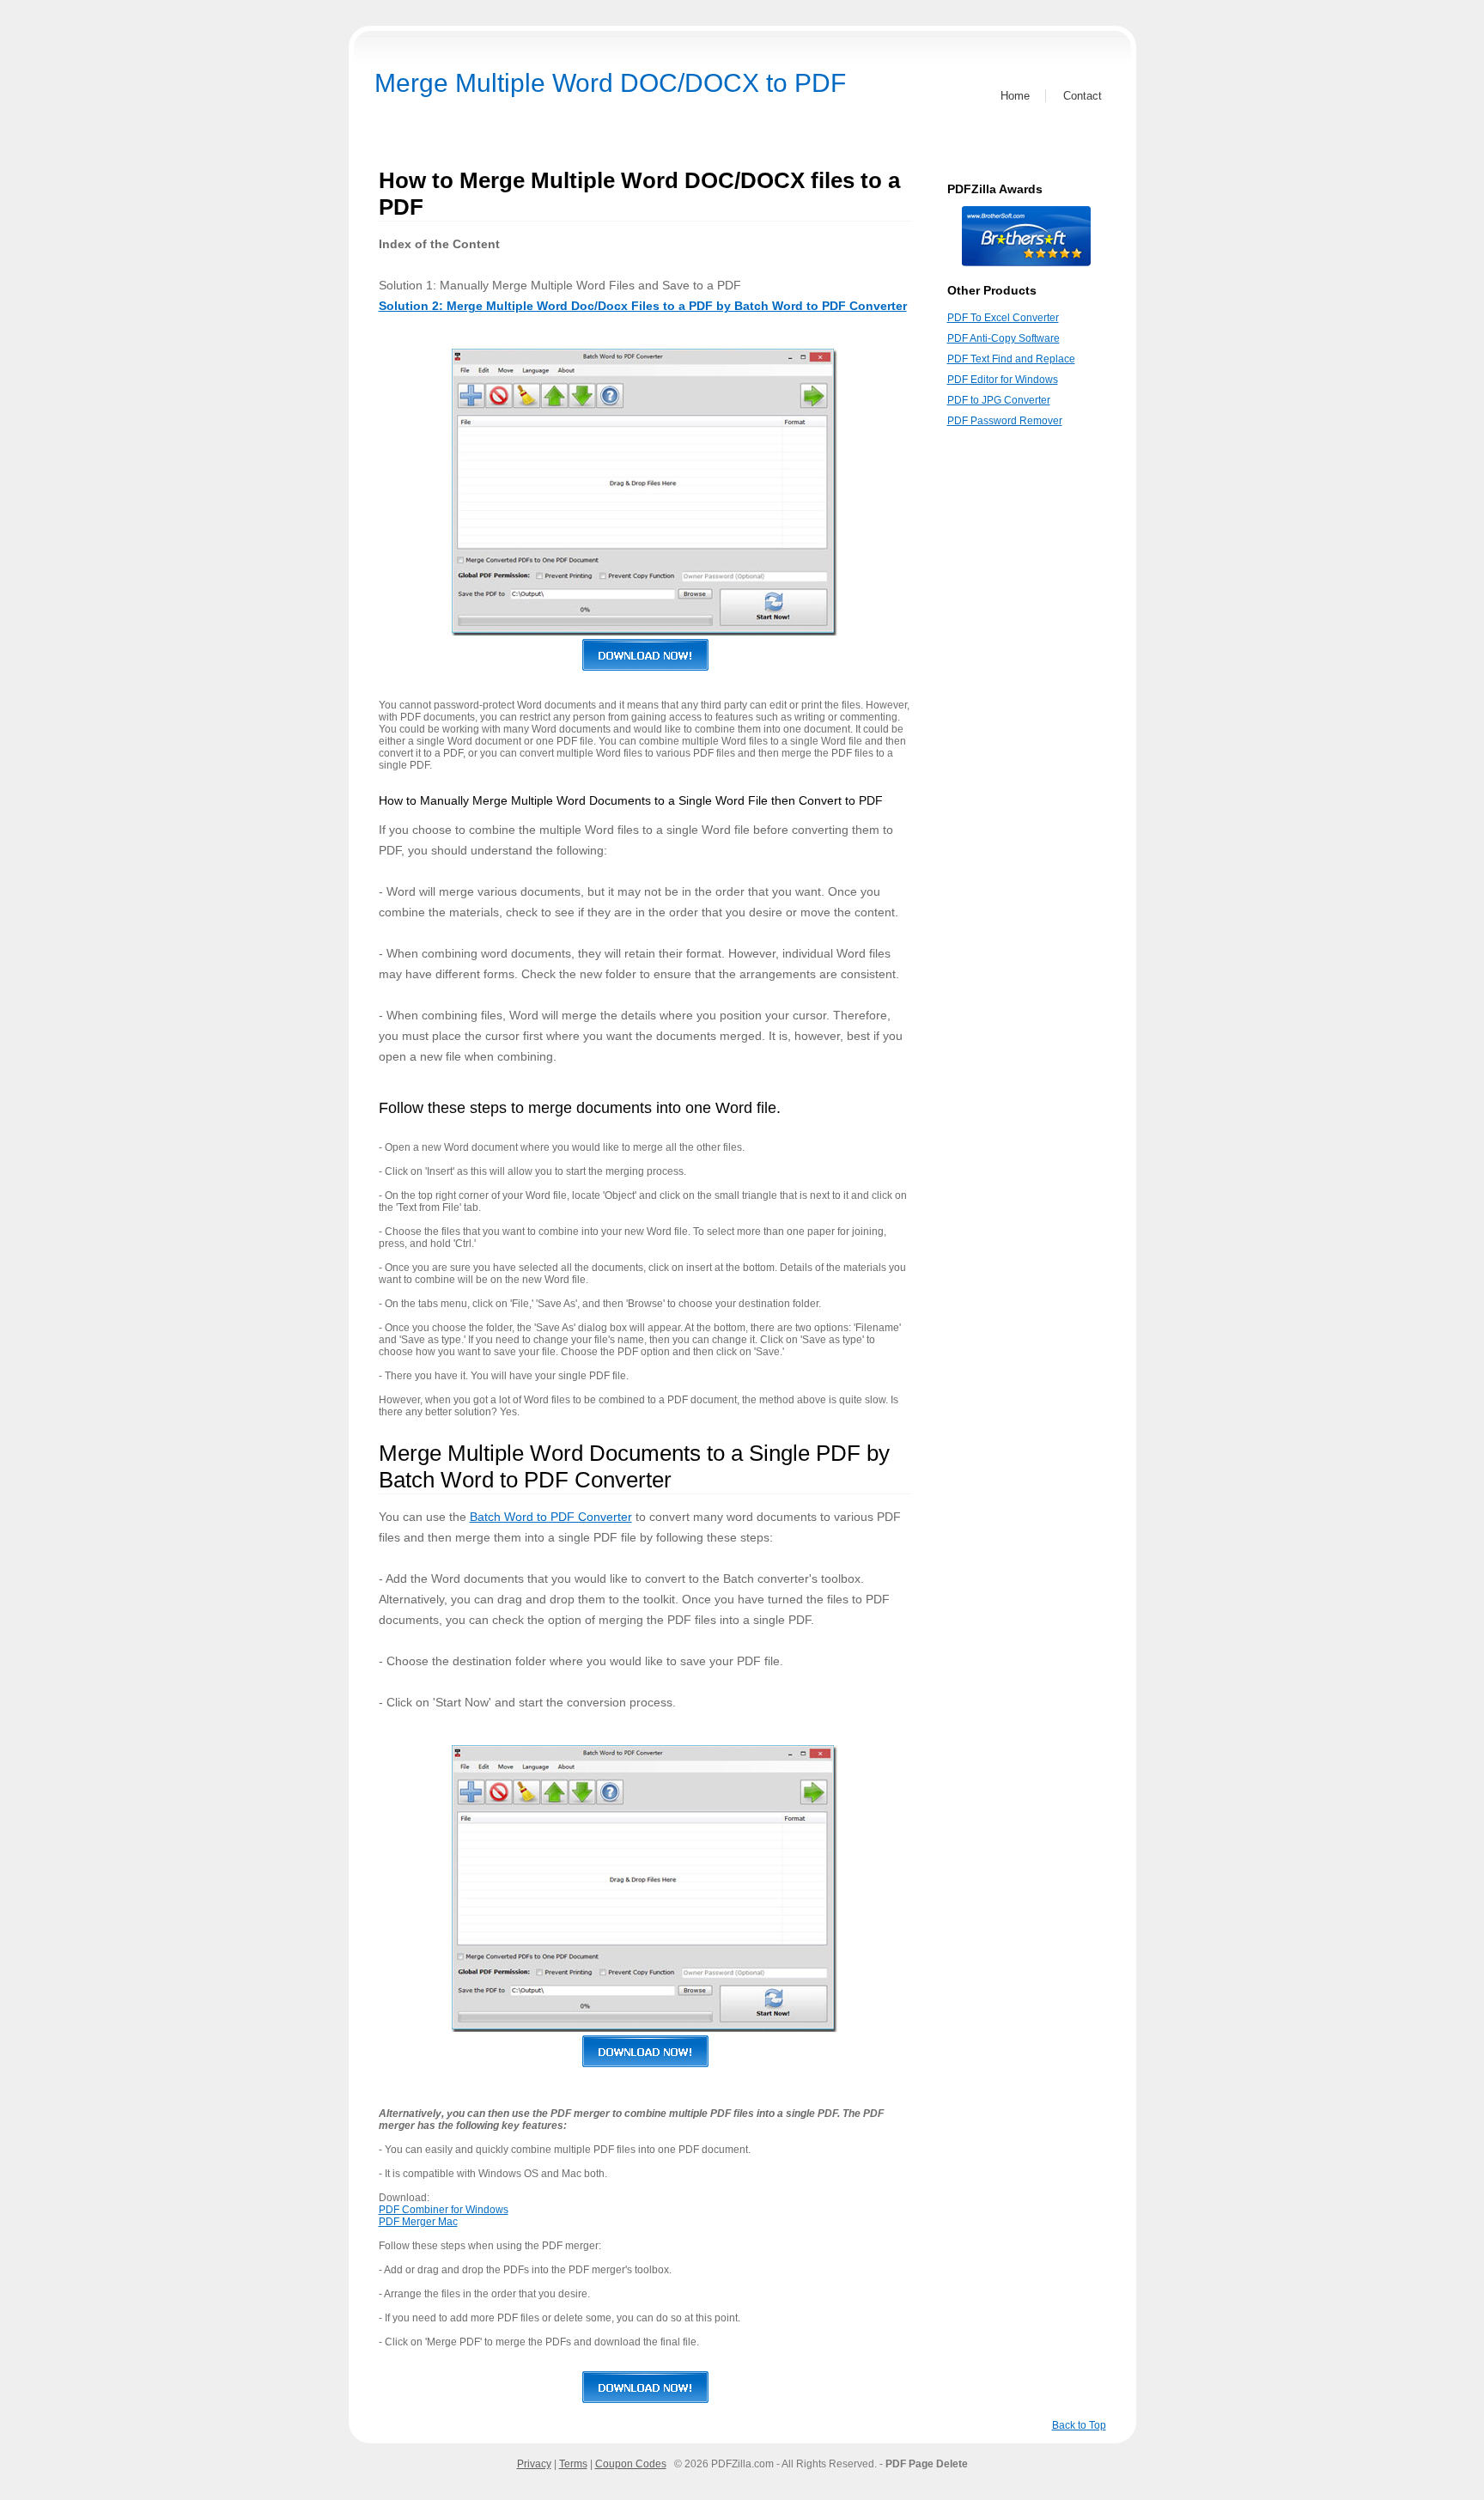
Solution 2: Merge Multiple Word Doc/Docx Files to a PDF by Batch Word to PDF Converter (643, 306)
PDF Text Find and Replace (1011, 359)
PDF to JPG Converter (999, 400)
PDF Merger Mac (418, 2222)
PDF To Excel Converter (1003, 318)
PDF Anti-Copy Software (1004, 338)
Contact (1083, 96)
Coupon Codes (631, 2464)
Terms (573, 2464)
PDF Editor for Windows (1003, 380)
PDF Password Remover (1005, 421)
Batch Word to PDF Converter (551, 1517)
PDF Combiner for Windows (444, 2210)
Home (1015, 96)
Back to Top (1079, 2425)
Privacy (534, 2464)
